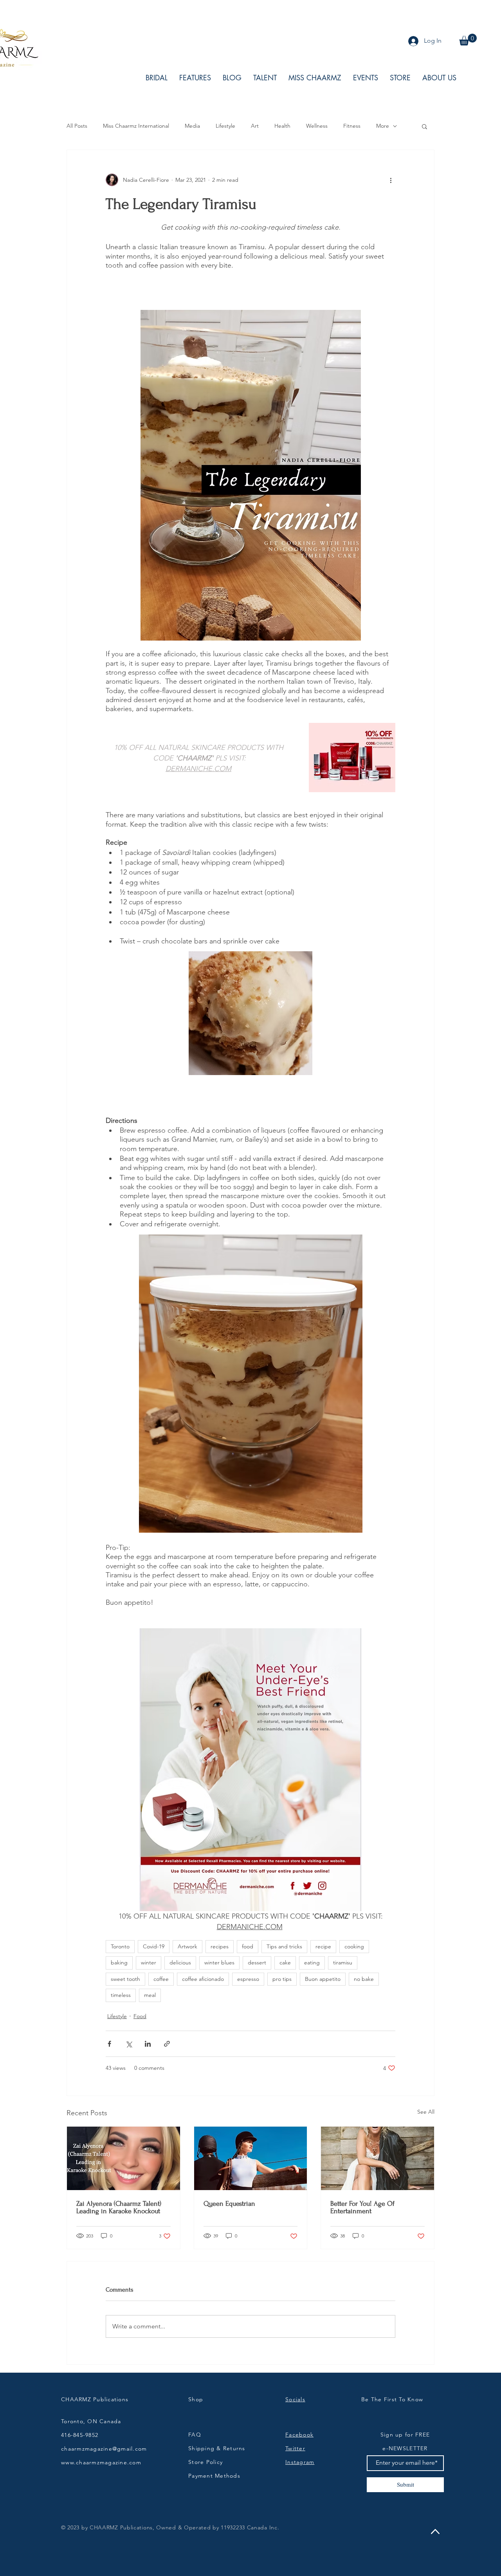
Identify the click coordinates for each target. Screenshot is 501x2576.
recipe (323, 1946)
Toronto (120, 1946)
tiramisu (343, 1962)
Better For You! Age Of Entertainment (362, 2207)
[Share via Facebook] (109, 2044)
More (383, 126)
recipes (220, 1946)
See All (426, 2112)
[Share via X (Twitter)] (129, 2044)
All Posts (77, 126)
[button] (468, 40)
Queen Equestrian (229, 2204)
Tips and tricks (284, 1946)
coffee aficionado (203, 1979)
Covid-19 (154, 1946)
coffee (161, 1979)
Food (140, 2016)
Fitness (352, 126)
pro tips (282, 1979)
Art (255, 126)
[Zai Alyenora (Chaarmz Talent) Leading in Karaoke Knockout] (123, 2158)
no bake (364, 1979)
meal (150, 1995)
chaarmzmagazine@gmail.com (104, 2449)
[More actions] (391, 180)
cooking (354, 1946)
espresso (248, 1979)
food (248, 1946)
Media (192, 126)
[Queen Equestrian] (251, 2158)
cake (285, 1962)
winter (149, 1962)
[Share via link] (167, 2044)
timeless (121, 1995)
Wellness (317, 126)
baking (119, 1962)
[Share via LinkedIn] (148, 2044)
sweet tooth (125, 1979)
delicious (180, 1962)
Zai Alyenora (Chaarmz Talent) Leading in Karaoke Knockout (119, 2207)
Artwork (187, 1946)
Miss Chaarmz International (136, 126)
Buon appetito (323, 1979)
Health (282, 126)
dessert (257, 1962)
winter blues (219, 1962)
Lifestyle (225, 126)
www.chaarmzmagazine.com (101, 2462)
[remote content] (250, 292)
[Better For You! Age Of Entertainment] (378, 2158)
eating (312, 1962)
